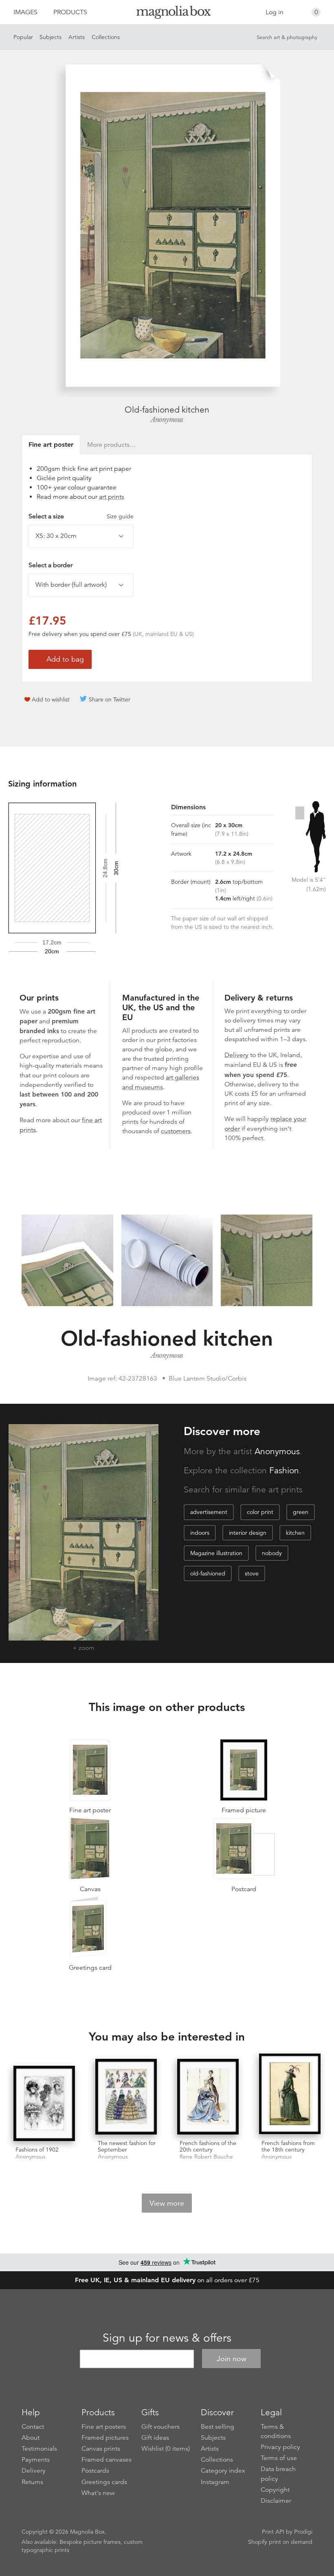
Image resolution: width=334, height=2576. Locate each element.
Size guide (120, 516)
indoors (200, 1533)
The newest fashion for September (127, 2147)
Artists (77, 37)
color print (260, 1512)
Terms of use (279, 2458)
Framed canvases (107, 2460)
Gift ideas (155, 2438)
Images (25, 12)
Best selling (218, 2427)
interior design (248, 1533)
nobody (272, 1553)
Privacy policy (280, 2447)
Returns (32, 2482)
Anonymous (167, 420)
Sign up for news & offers (167, 2338)
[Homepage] (167, 14)
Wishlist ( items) (166, 2449)
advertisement (209, 1512)
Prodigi (303, 2532)
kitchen (295, 1533)
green (301, 1512)
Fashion (284, 1470)
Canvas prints (101, 2449)
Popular (23, 37)
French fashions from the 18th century (288, 2147)
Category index (223, 2471)
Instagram (215, 2482)
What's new (98, 2493)
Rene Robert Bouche (206, 2157)
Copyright (275, 2490)
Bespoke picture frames (90, 2542)
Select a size (81, 516)
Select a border (51, 565)
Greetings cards (104, 2482)
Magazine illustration (216, 1553)
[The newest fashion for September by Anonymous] (126, 2097)
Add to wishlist (51, 699)
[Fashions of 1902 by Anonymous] (44, 2104)
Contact (33, 2427)
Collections (106, 37)
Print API (273, 2532)
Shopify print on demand (280, 2542)
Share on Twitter (110, 699)
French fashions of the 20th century (208, 2147)
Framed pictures (105, 2438)
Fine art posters (104, 2427)
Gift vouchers (160, 2427)
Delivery (236, 1055)
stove (252, 1573)
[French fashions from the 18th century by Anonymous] (290, 2094)
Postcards (95, 2471)
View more (167, 2203)
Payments (36, 2460)
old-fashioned (208, 1573)
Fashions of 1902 (37, 2150)
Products (70, 12)
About (31, 2438)
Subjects (51, 37)
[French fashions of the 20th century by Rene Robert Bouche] (208, 2097)
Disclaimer (276, 2501)
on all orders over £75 (167, 2280)
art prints (112, 497)
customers (176, 1131)
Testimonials (39, 2449)
